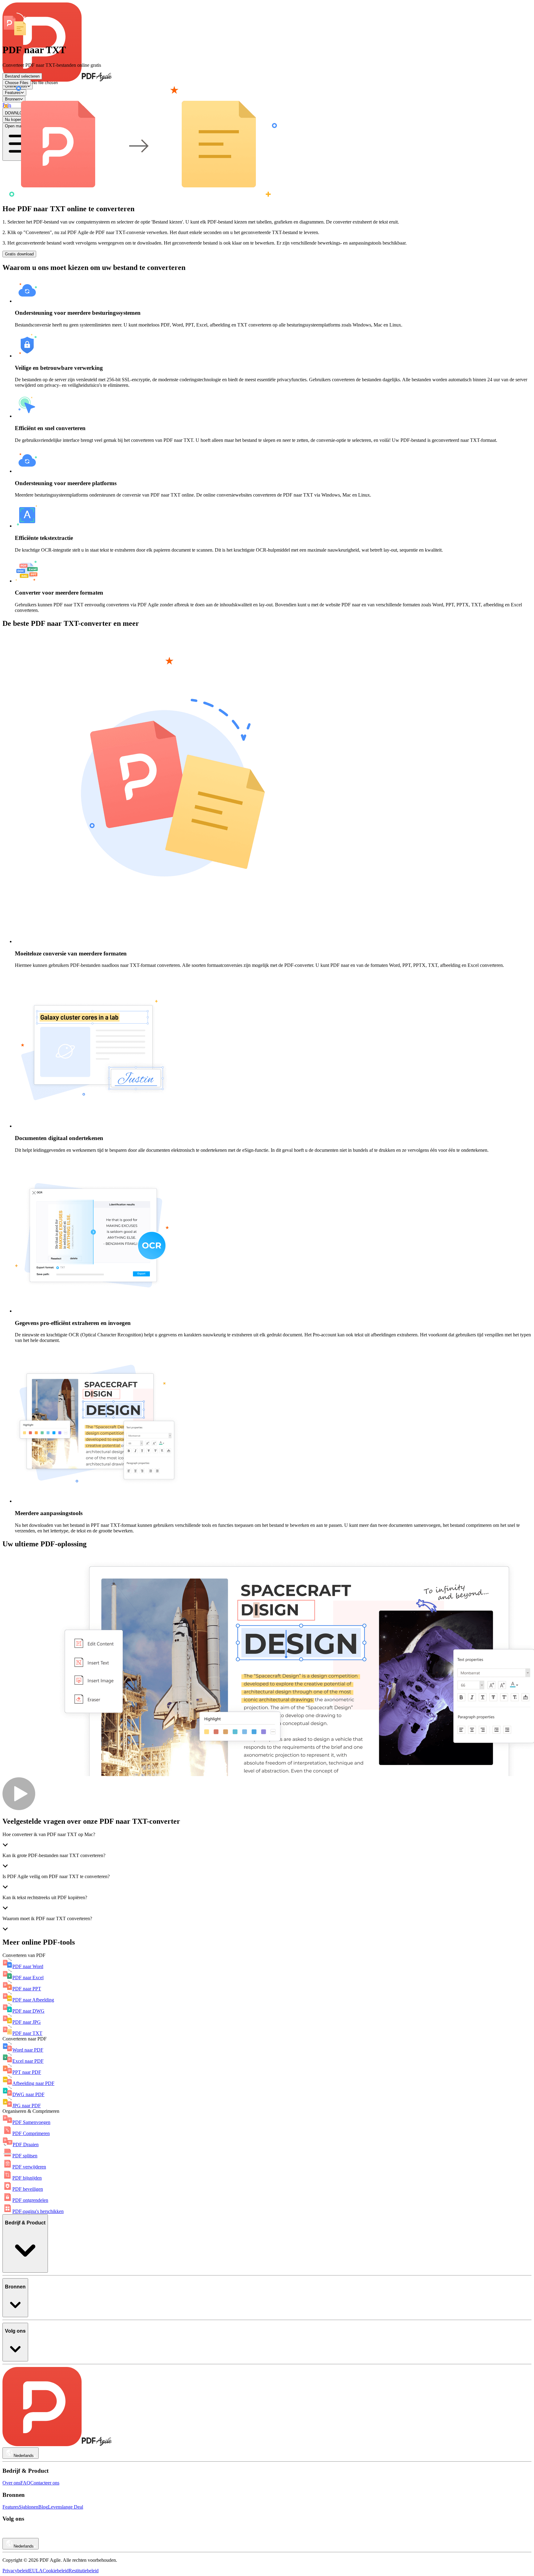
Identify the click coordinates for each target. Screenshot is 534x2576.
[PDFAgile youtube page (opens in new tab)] (7, 2535)
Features (11, 2507)
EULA (36, 2571)
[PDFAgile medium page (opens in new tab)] (24, 2535)
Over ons (11, 2483)
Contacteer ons (45, 2483)
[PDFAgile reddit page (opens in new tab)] (15, 2535)
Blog (43, 2507)
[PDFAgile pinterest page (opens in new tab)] (50, 2535)
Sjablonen (29, 2507)
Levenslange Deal (66, 2507)
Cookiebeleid (56, 2571)
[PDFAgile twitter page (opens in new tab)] (41, 2535)
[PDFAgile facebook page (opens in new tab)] (33, 2535)
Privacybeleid (16, 2571)
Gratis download (19, 254)
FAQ (25, 2483)
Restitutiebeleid (84, 2571)
